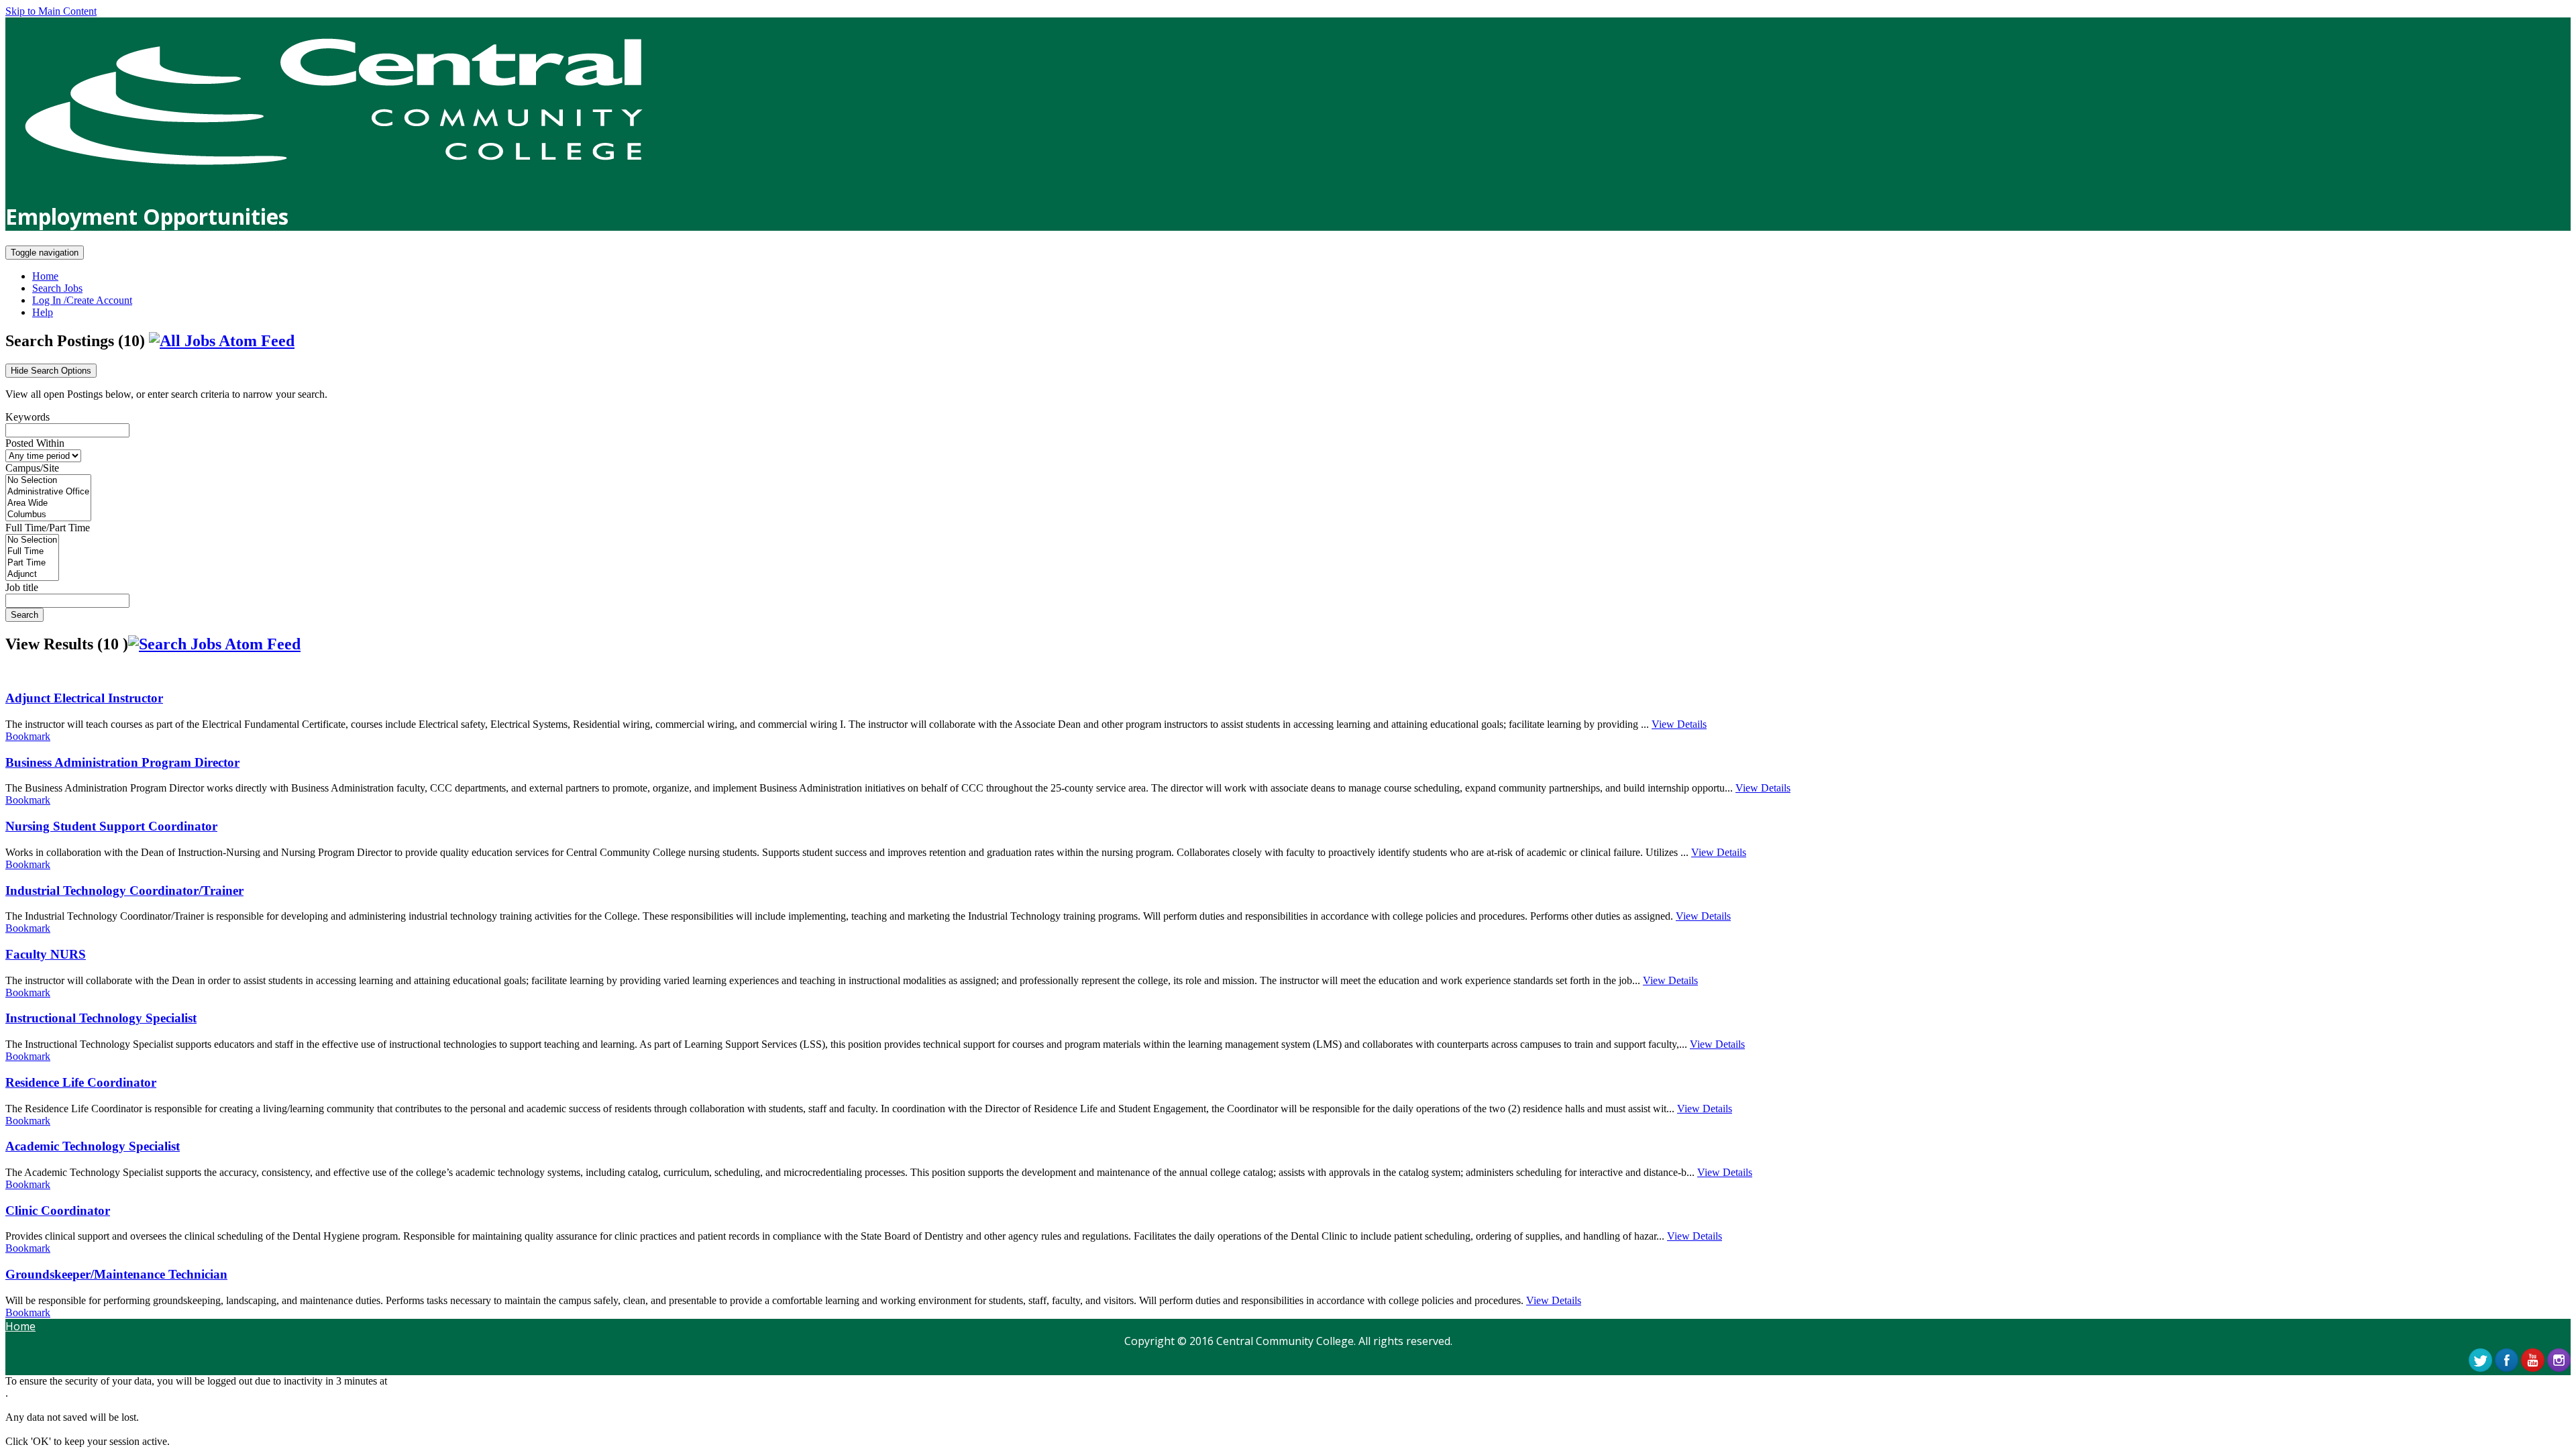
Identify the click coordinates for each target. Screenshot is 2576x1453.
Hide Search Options (51, 371)
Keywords (28, 417)
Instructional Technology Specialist (101, 1018)
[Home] (333, 181)
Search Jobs (57, 288)
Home (45, 276)
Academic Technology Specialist (93, 1146)
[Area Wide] (48, 503)
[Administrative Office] (48, 492)
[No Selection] (48, 481)
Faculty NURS (46, 954)
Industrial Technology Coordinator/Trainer (124, 891)
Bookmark (28, 736)
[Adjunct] (32, 575)
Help (43, 312)
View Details (1679, 724)
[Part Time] (32, 563)
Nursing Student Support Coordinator (111, 826)
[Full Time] (32, 552)
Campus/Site (32, 468)
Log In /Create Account (82, 300)
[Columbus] (48, 515)
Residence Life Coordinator (81, 1082)
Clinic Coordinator (58, 1210)
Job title (22, 587)
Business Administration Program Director (122, 762)
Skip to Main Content (51, 11)
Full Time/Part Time (48, 528)
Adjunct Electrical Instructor (84, 698)
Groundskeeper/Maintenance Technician (116, 1274)
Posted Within (35, 443)
